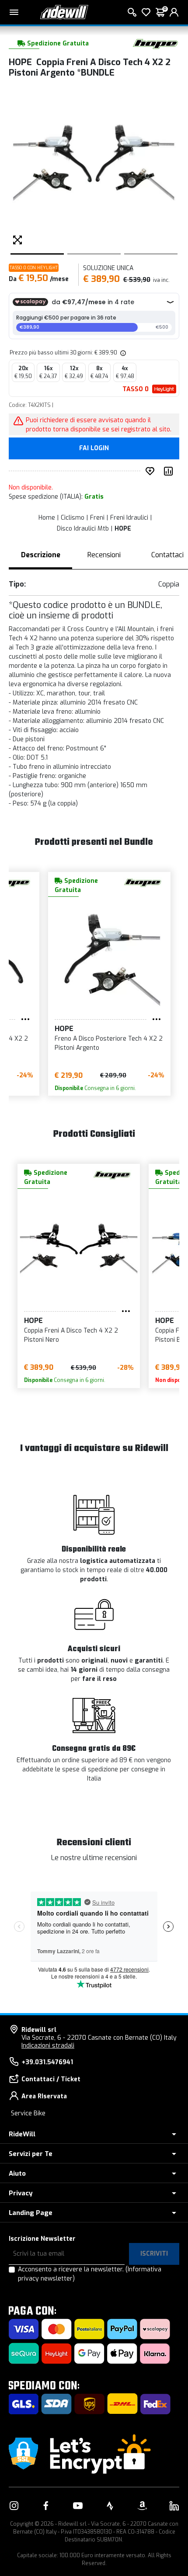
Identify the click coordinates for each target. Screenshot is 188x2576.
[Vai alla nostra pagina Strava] (110, 2506)
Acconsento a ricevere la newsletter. (90, 2274)
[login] (174, 12)
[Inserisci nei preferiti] (152, 471)
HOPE (123, 529)
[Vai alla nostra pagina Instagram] (14, 2506)
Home (47, 518)
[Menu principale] (14, 12)
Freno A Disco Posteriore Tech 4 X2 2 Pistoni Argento (109, 1043)
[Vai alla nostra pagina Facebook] (46, 2506)
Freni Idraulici (129, 518)
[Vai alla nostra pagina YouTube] (78, 2506)
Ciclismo (73, 518)
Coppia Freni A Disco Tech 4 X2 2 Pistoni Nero (71, 1335)
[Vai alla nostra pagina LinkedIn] (174, 2506)
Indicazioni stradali (48, 2046)
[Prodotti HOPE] (155, 43)
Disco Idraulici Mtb (83, 529)
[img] (122, 353)
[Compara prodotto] (170, 471)
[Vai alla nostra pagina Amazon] (142, 2506)
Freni (97, 518)
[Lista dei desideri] (146, 12)
